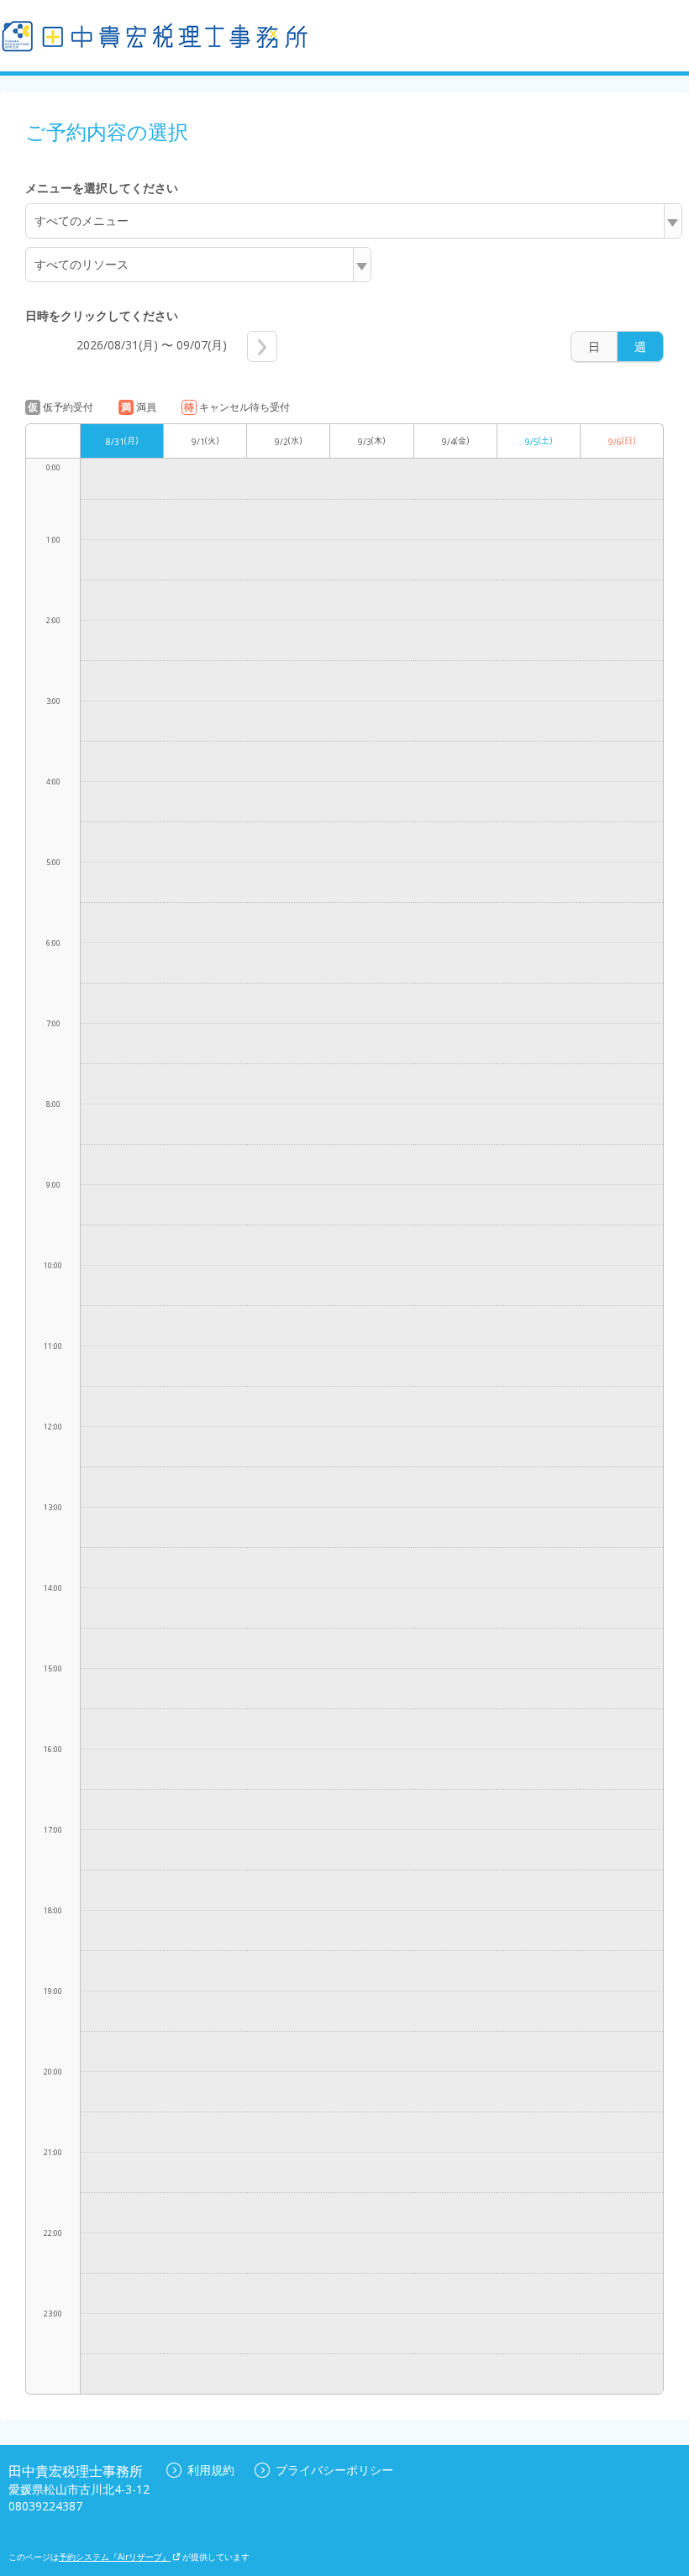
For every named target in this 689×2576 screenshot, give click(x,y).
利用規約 (211, 2470)
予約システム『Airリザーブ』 (115, 2557)
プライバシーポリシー (334, 2470)
